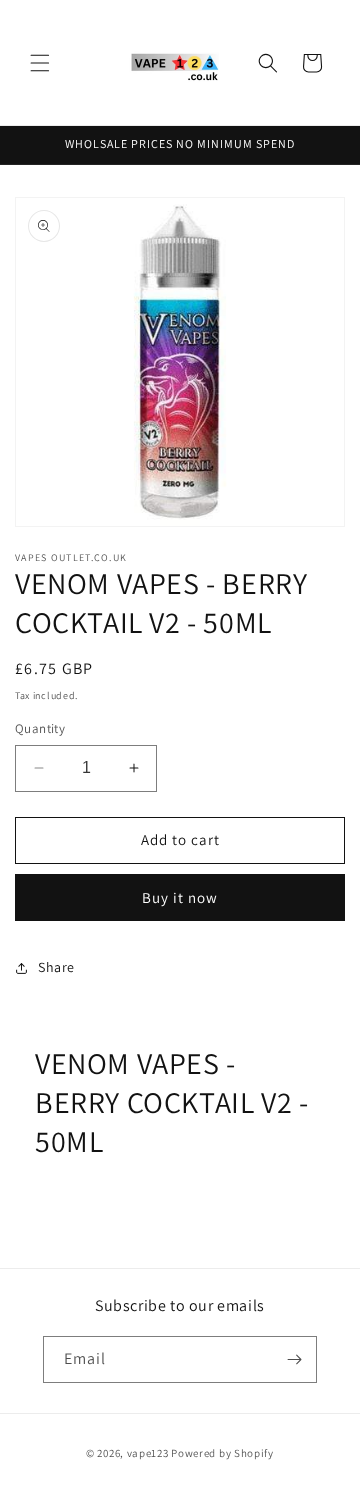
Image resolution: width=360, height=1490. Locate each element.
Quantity (40, 728)
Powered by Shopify (222, 1453)
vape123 (148, 1453)
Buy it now (180, 897)
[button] (40, 63)
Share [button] (56, 967)
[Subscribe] (294, 1359)
